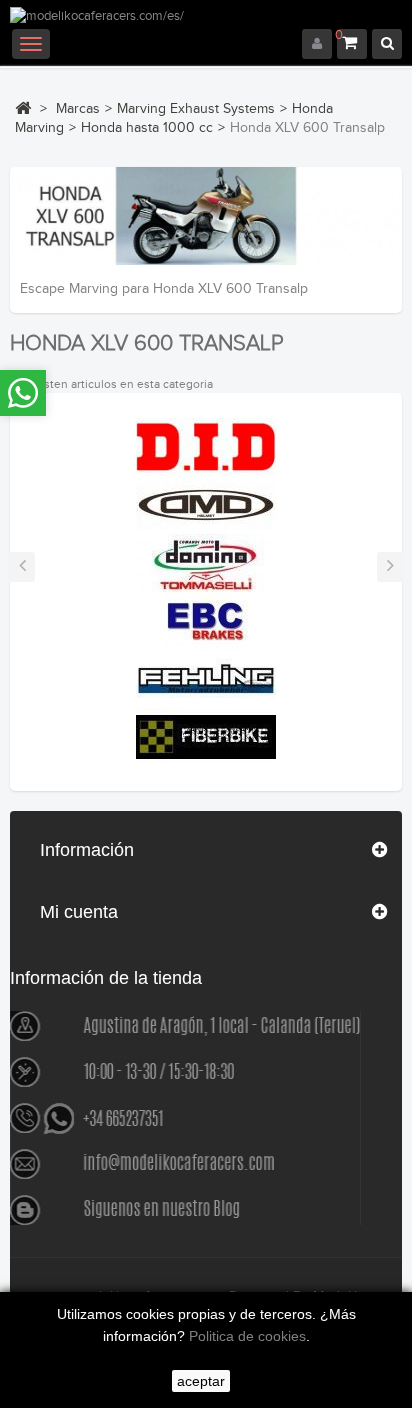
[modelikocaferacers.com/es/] (206, 18)
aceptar (201, 1381)
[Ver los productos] (206, 446)
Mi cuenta (79, 912)
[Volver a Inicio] (23, 108)
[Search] (387, 44)
